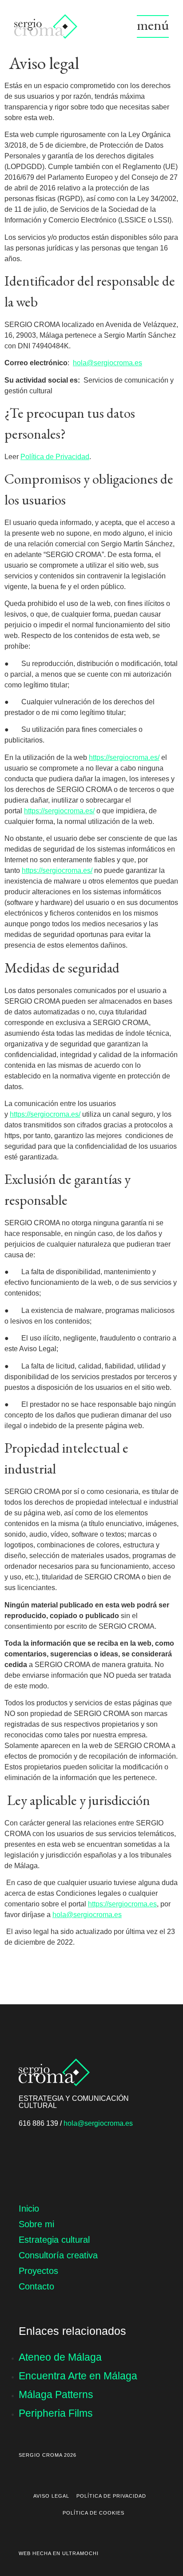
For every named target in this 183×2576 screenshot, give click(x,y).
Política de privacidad (111, 2496)
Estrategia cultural (54, 2240)
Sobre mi (36, 2224)
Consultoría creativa (58, 2255)
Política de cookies (93, 2513)
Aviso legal (51, 2496)
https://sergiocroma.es (122, 1904)
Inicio (29, 2209)
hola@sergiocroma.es (107, 363)
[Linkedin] (56, 2158)
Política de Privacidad (55, 457)
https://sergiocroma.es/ (124, 757)
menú (153, 25)
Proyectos (38, 2271)
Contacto (36, 2286)
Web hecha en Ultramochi (59, 2553)
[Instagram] (28, 2158)
